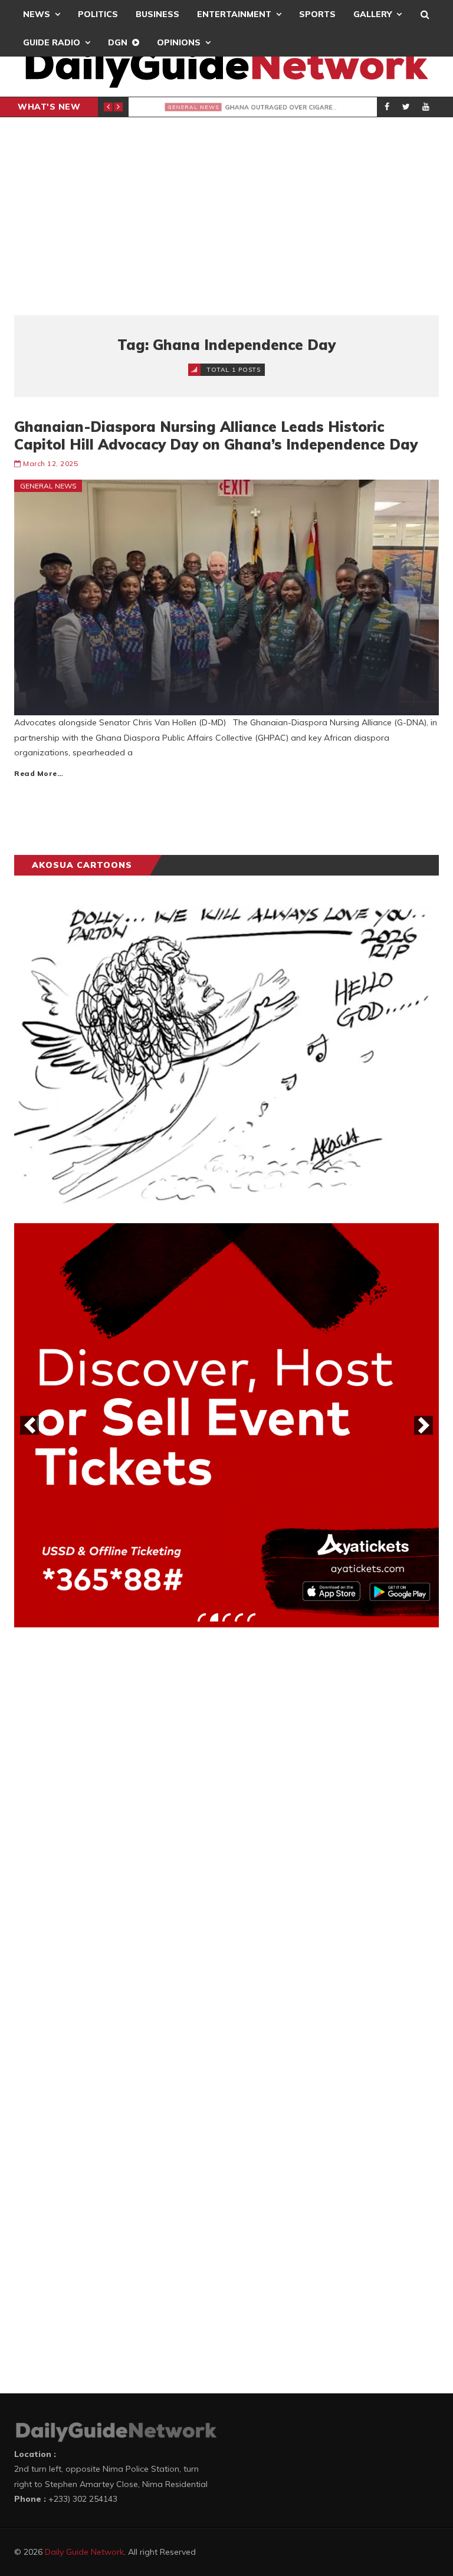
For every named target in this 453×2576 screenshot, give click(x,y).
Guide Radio (52, 42)
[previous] (29, 1425)
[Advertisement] (226, 216)
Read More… (39, 773)
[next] (424, 1425)
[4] (239, 1617)
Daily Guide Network (84, 2552)
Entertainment (234, 14)
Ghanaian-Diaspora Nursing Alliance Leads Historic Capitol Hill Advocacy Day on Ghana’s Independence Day (216, 435)
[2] (214, 1617)
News (37, 14)
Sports (317, 14)
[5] (251, 1617)
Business (157, 14)
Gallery (372, 14)
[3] (226, 1617)
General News (173, 107)
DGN (118, 42)
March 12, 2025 (50, 463)
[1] (202, 1617)
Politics (98, 14)
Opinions (179, 42)
